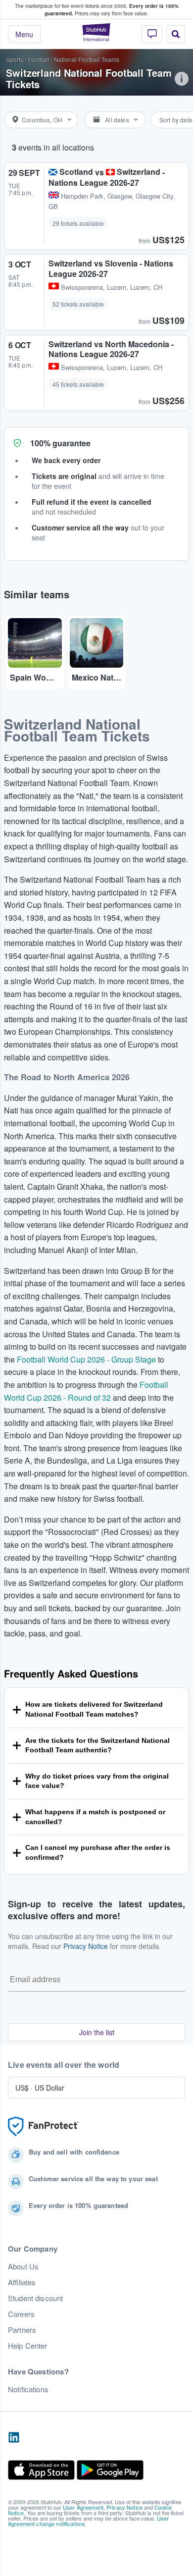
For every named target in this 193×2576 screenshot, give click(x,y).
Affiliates (22, 2282)
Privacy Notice (86, 1946)
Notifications (28, 2389)
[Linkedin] (14, 2438)
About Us (23, 2266)
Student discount (35, 2298)
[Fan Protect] (44, 2127)
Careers (21, 2314)
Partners (22, 2330)
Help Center (28, 2346)
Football (39, 59)
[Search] (176, 34)
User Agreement (83, 2507)
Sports (15, 59)
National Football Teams (87, 59)
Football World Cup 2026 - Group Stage (86, 1359)
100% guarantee (60, 443)
